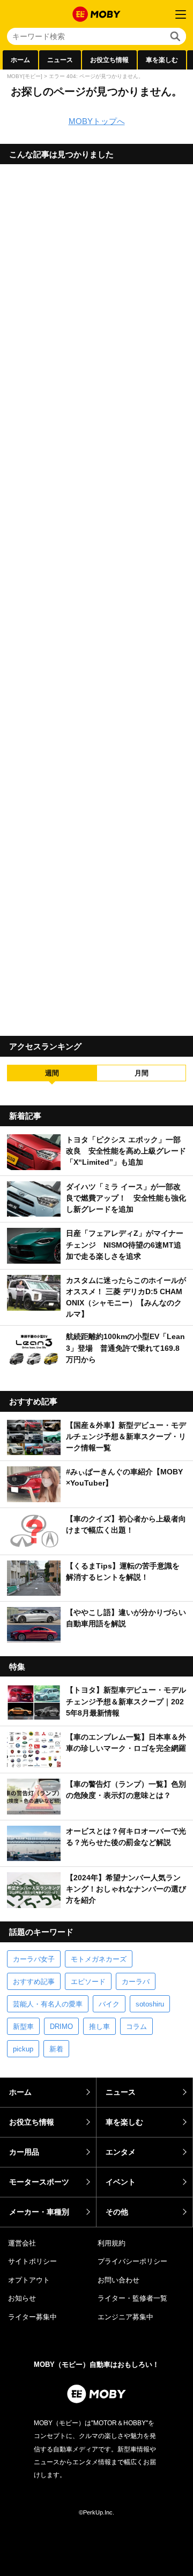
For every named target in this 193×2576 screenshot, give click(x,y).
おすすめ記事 (34, 1982)
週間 (52, 1073)
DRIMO (61, 2027)
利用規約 (112, 2243)
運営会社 (22, 2243)
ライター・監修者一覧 (132, 2298)
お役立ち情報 (109, 60)
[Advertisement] (96, 596)
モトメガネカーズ (99, 1959)
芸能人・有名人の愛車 (48, 2004)
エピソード (88, 1982)
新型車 (23, 2027)
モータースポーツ (39, 2182)
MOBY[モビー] (25, 76)
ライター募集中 (32, 2317)
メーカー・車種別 (39, 2212)
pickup (23, 2049)
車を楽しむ (162, 60)
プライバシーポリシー (132, 2261)
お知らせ (22, 2298)
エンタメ (121, 2152)
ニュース (60, 60)
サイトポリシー (32, 2261)
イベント (121, 2182)
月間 (142, 1073)
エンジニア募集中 (125, 2317)
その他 (117, 2212)
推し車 (99, 2027)
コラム (136, 2027)
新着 (56, 2049)
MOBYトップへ (97, 121)
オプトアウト (29, 2280)
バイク (109, 2004)
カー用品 (24, 2152)
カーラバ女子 (34, 1959)
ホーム (20, 60)
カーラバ (136, 1982)
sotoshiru (150, 2004)
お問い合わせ (118, 2280)
